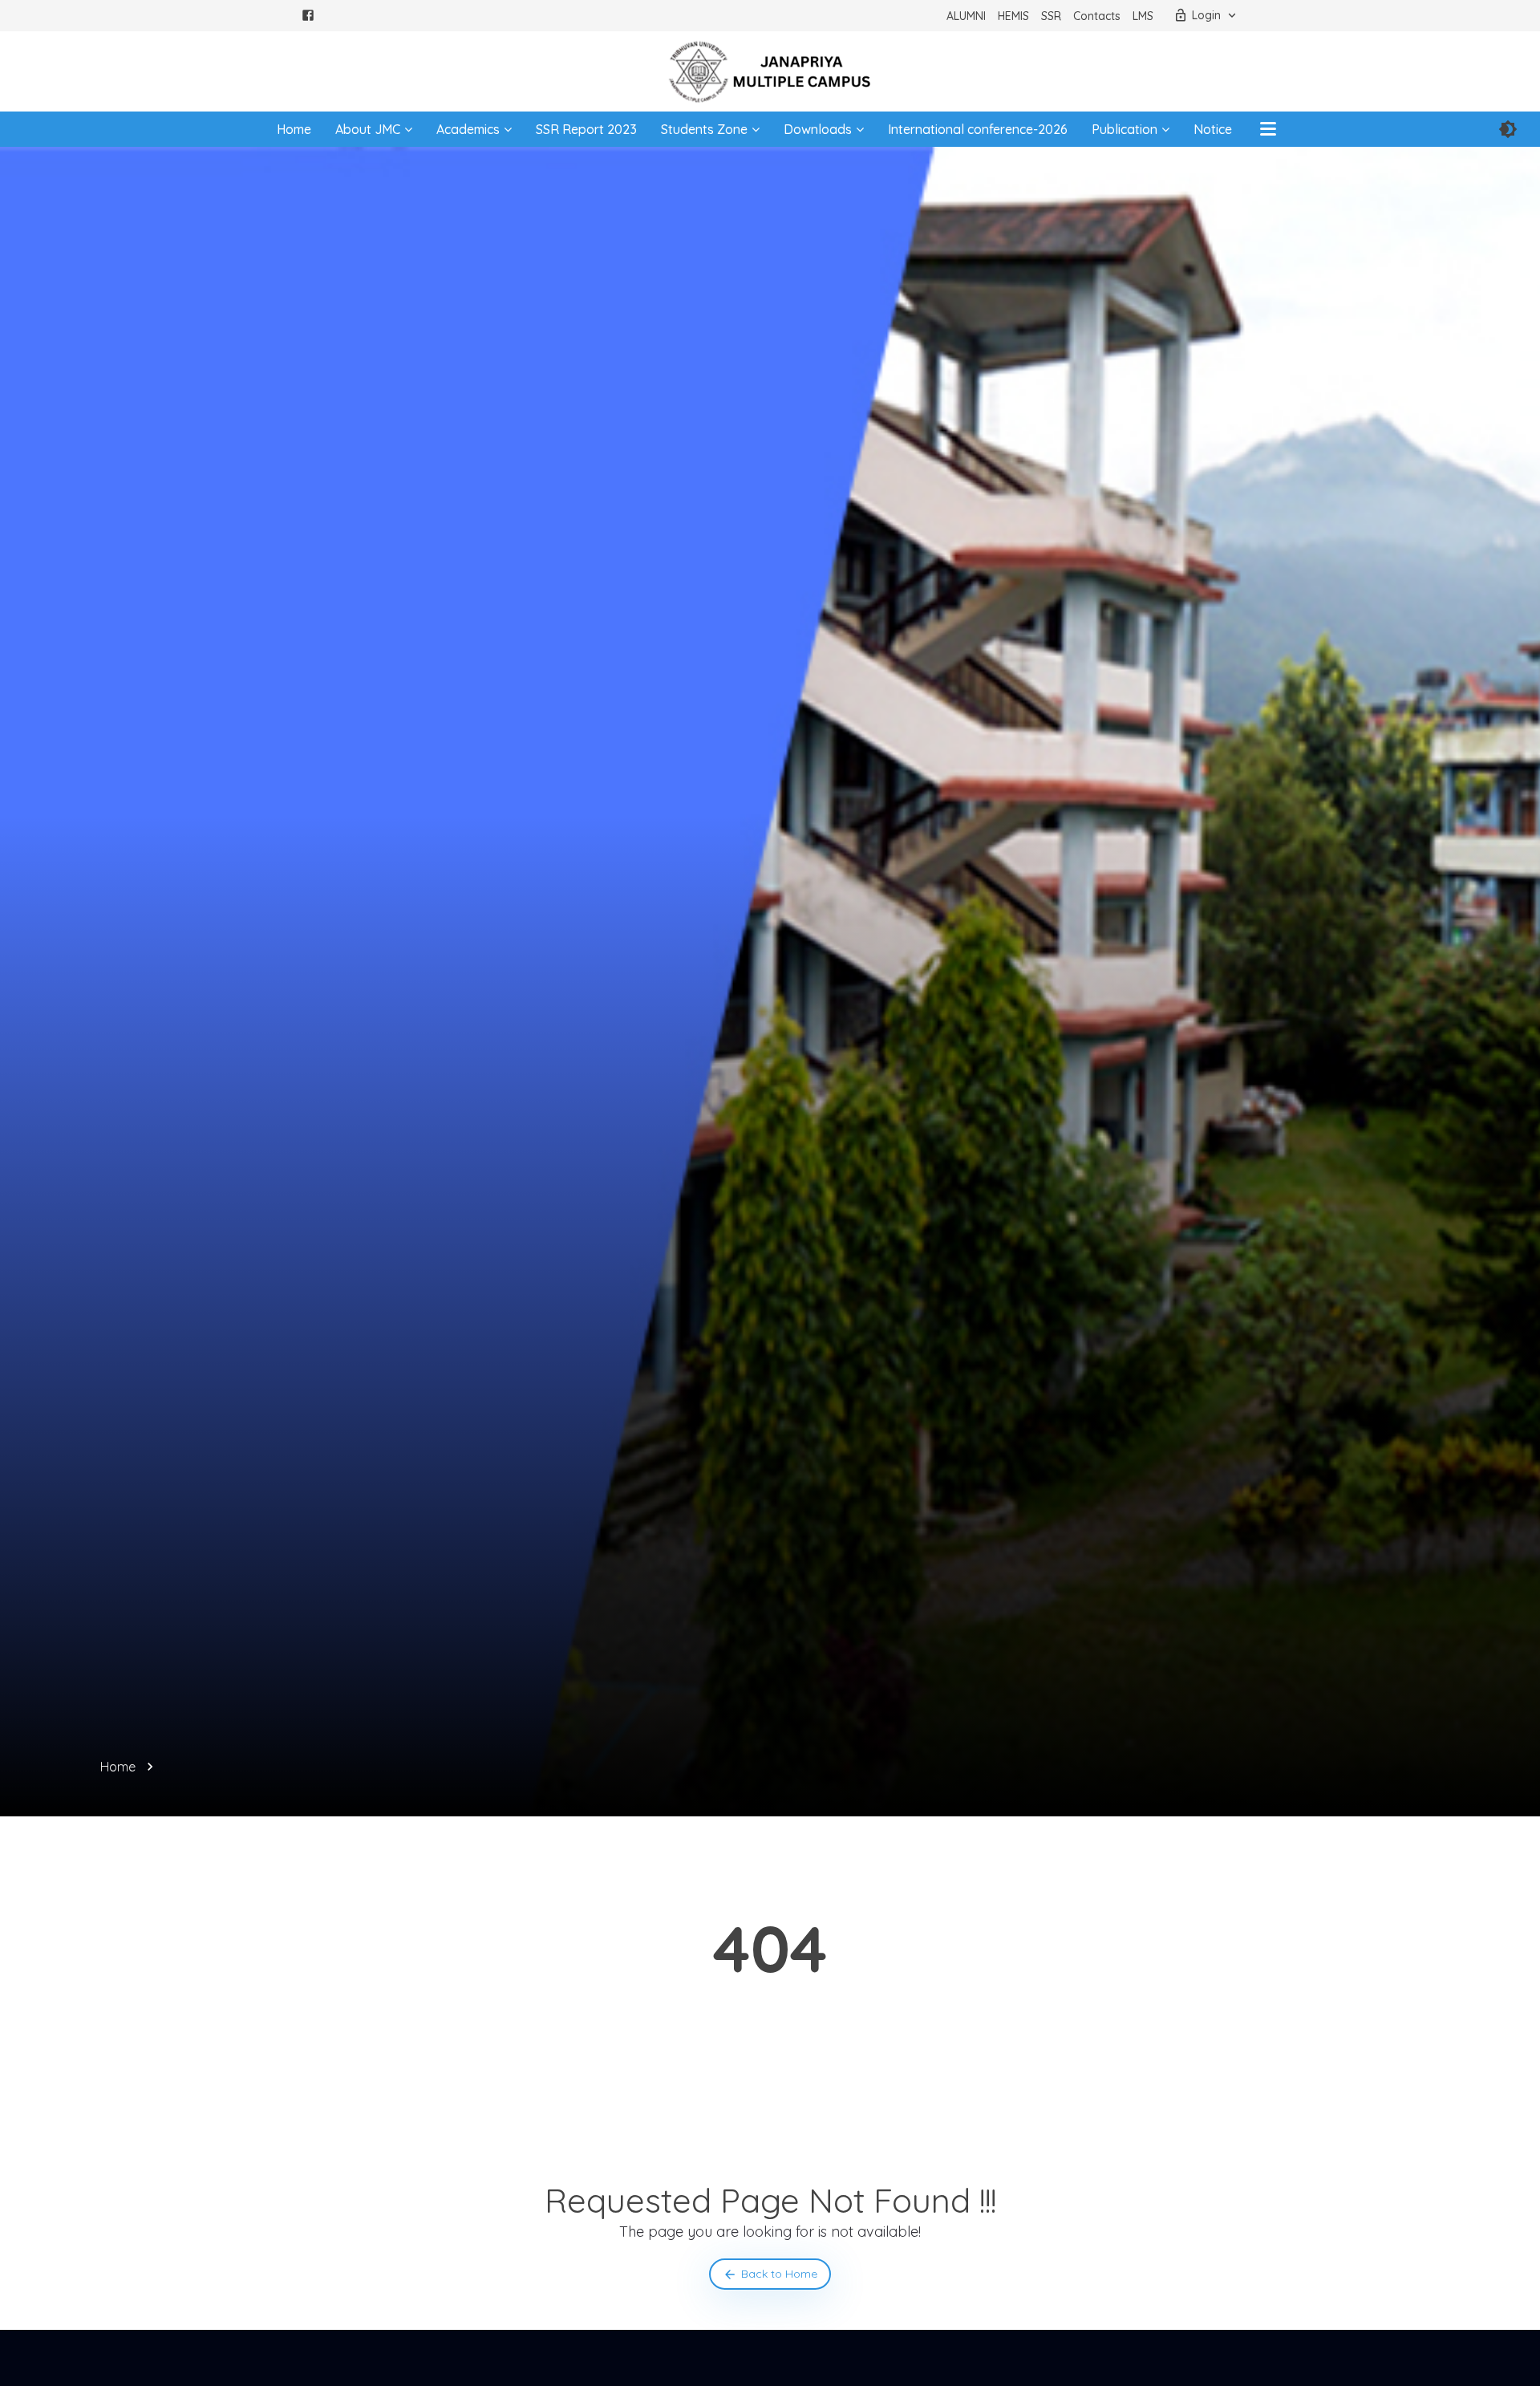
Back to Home (779, 2274)
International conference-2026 (978, 129)
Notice (1213, 129)
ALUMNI (966, 16)
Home (294, 129)
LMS (1143, 16)
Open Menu (1268, 129)
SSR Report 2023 (586, 129)
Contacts (1097, 16)
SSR (1051, 16)
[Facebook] (308, 18)
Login (1206, 15)
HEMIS (1013, 16)
